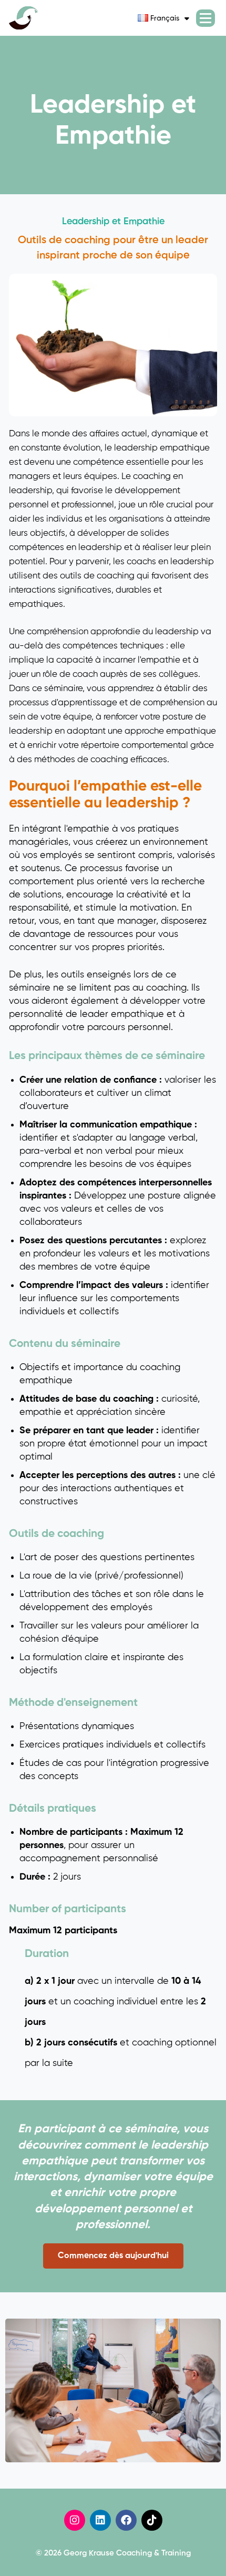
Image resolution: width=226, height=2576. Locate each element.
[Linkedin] (100, 2520)
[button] (113, 2256)
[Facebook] (126, 2520)
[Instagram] (75, 2520)
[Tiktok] (152, 2520)
